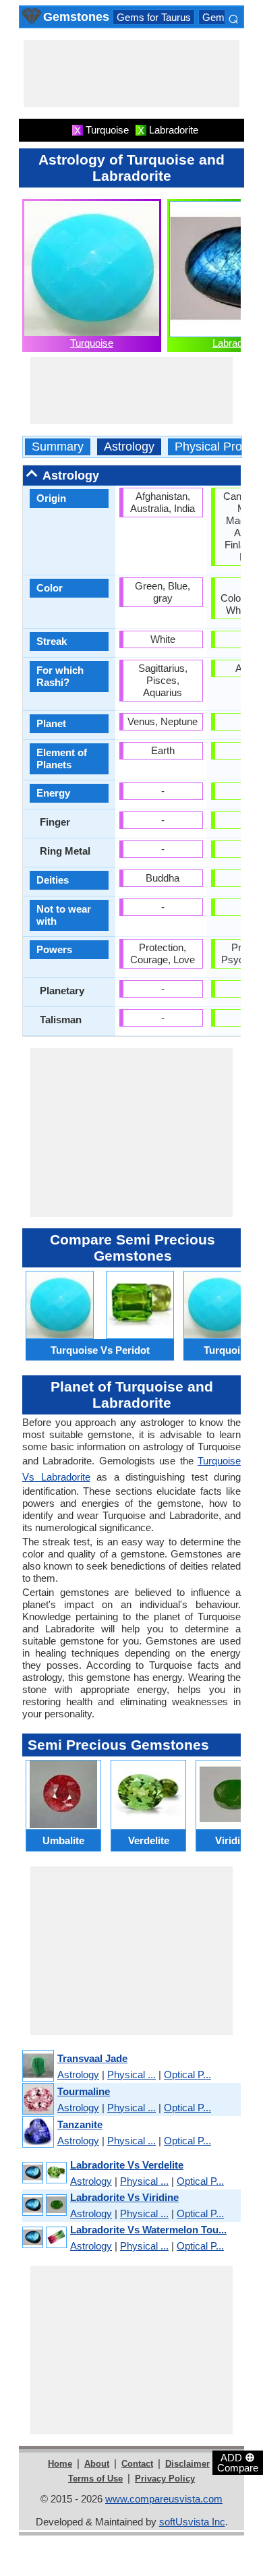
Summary (58, 447)
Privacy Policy (165, 2479)
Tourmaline (84, 2091)
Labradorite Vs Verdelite (127, 2165)
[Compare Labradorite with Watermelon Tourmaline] (44, 2238)
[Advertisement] (131, 74)
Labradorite (237, 343)
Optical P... (187, 2074)
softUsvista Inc (192, 2522)
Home (60, 2464)
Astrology (129, 447)
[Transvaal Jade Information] (37, 2066)
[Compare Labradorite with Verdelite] (44, 2173)
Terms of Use (95, 2479)
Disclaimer (187, 2464)
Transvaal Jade (92, 2058)
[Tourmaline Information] (37, 2099)
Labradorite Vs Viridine (124, 2197)
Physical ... (131, 2074)
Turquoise (92, 343)
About (97, 2464)
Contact (137, 2464)
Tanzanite (80, 2124)
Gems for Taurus (154, 17)
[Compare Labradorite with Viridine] (44, 2205)
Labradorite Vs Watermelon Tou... (148, 2230)
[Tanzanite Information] (37, 2133)
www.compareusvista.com (164, 2499)
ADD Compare (238, 2462)
